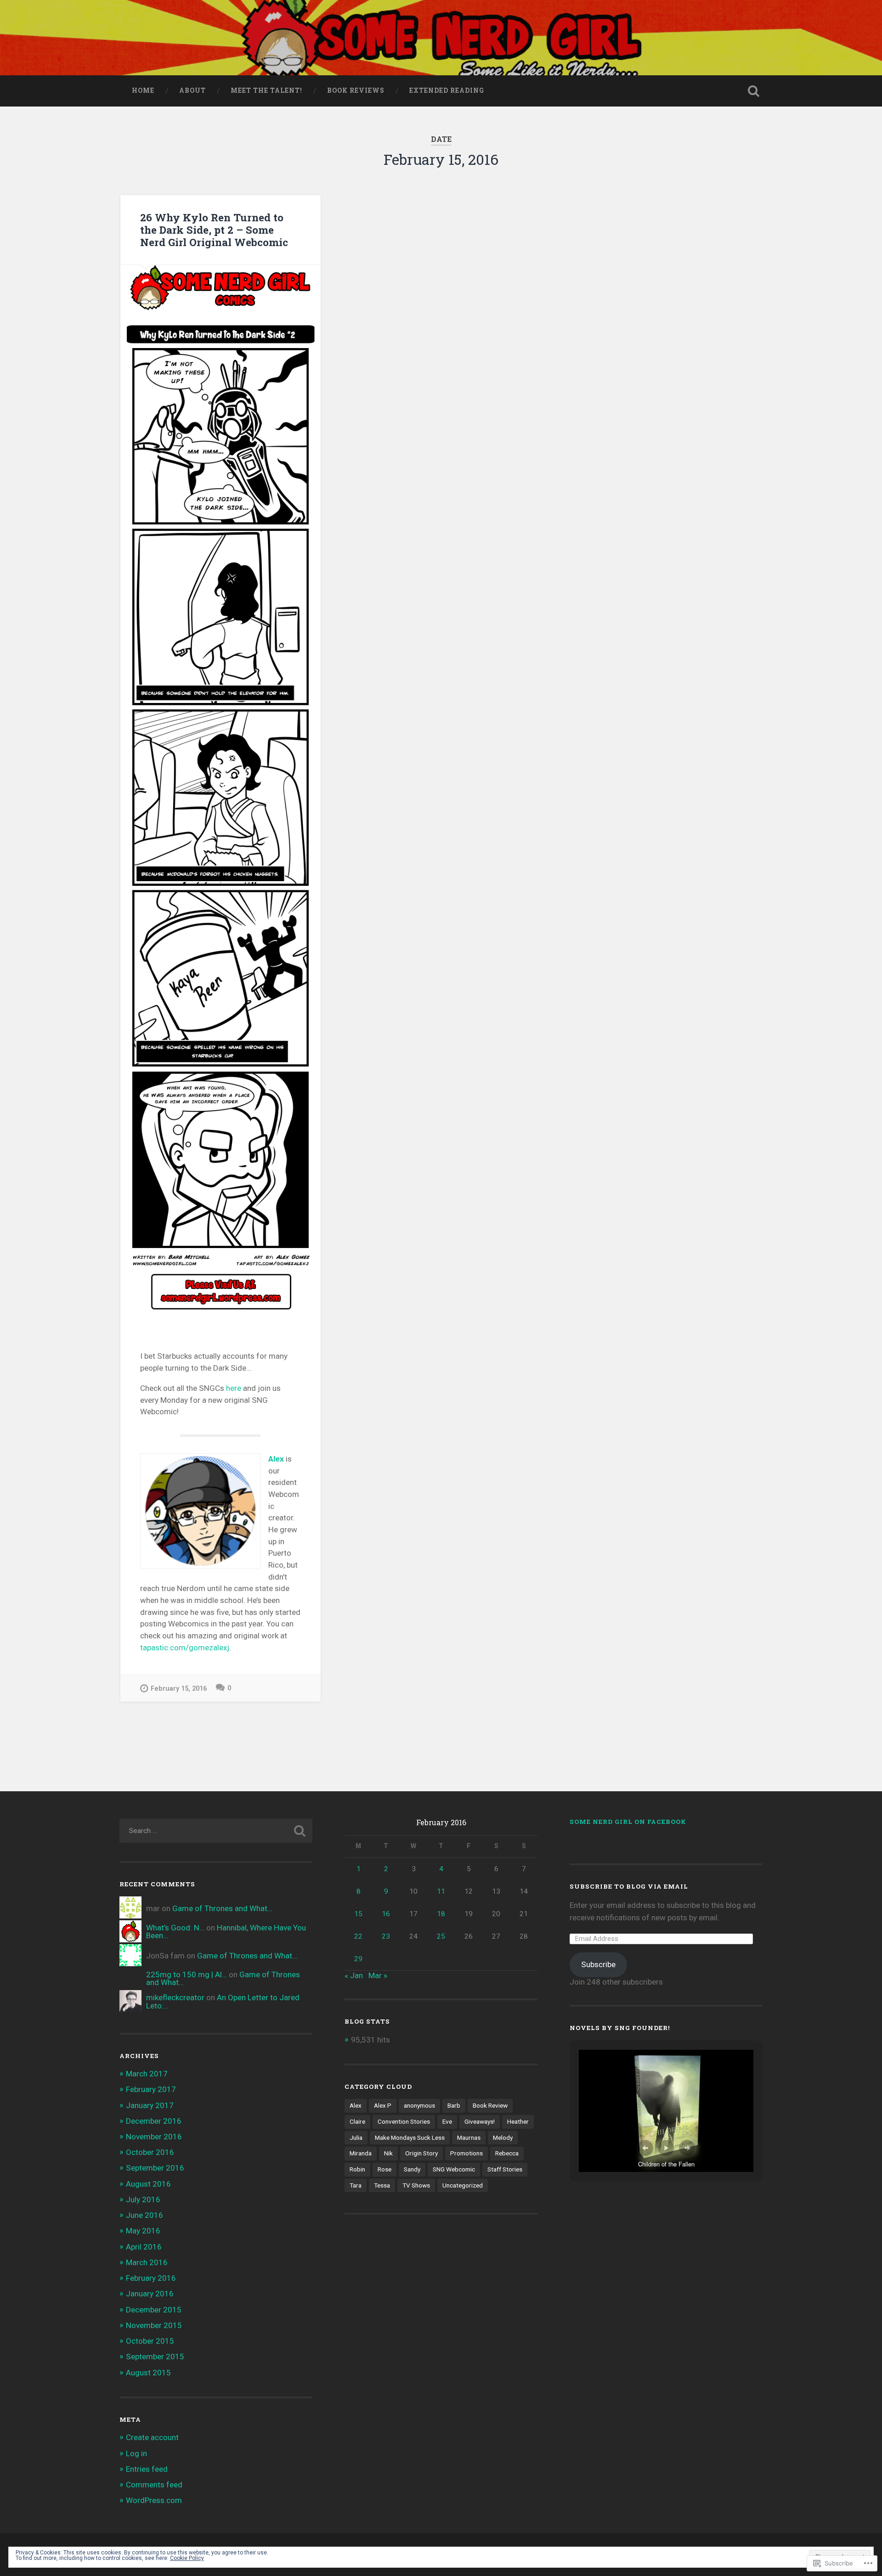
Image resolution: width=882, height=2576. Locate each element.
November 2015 (154, 2325)
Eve (447, 2121)
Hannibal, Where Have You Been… (226, 1932)
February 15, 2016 (179, 1689)
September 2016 (155, 2168)
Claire (357, 2121)
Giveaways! (480, 2121)
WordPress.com (154, 2500)
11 (441, 1891)
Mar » (378, 1975)
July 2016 (143, 2199)
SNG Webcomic (454, 2169)
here (235, 1388)
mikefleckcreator (175, 1997)
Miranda (361, 2153)
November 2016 (154, 2137)
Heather (518, 2121)
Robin (357, 2169)
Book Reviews (356, 90)
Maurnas (469, 2137)
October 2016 (150, 2152)
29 (358, 1959)
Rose (384, 2169)
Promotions (466, 2153)
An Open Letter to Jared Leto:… (223, 2001)
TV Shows (416, 2185)
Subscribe (598, 1964)
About (192, 90)
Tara (356, 2185)
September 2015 (155, 2357)
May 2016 (143, 2231)
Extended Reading (447, 90)
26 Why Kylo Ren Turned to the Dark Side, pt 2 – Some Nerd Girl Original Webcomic (214, 230)
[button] (645, 2148)
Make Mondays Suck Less (410, 2137)
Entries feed (147, 2469)
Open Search (753, 91)
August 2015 (148, 2373)
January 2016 (150, 2294)
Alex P (383, 2105)
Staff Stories (505, 2169)
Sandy (412, 2169)
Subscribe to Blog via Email (629, 1886)
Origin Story (421, 2153)
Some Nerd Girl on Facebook (628, 1822)
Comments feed (154, 2485)
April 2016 (144, 2247)
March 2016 (147, 2262)
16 (386, 1914)
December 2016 (154, 2121)
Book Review (490, 2105)
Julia (356, 2137)
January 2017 (150, 2105)
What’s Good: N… (175, 1928)
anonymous (419, 2105)
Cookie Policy (187, 2558)
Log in (136, 2453)
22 (358, 1936)
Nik (388, 2153)
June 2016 (144, 2215)
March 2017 (147, 2074)
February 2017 (151, 2089)
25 (441, 1936)
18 (441, 1914)
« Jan (354, 1975)
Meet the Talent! (266, 90)
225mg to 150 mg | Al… (187, 1974)
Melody (503, 2137)
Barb (454, 2105)
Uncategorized (463, 2185)
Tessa (382, 2185)
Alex (276, 1459)
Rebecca (507, 2153)
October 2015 (150, 2341)
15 (358, 1914)
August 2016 (148, 2184)
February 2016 (151, 2278)
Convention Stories (404, 2121)
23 (386, 1936)
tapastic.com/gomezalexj (185, 1648)
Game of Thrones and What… (222, 1908)
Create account (152, 2437)
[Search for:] (216, 1831)
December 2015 (154, 2310)
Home (143, 90)
